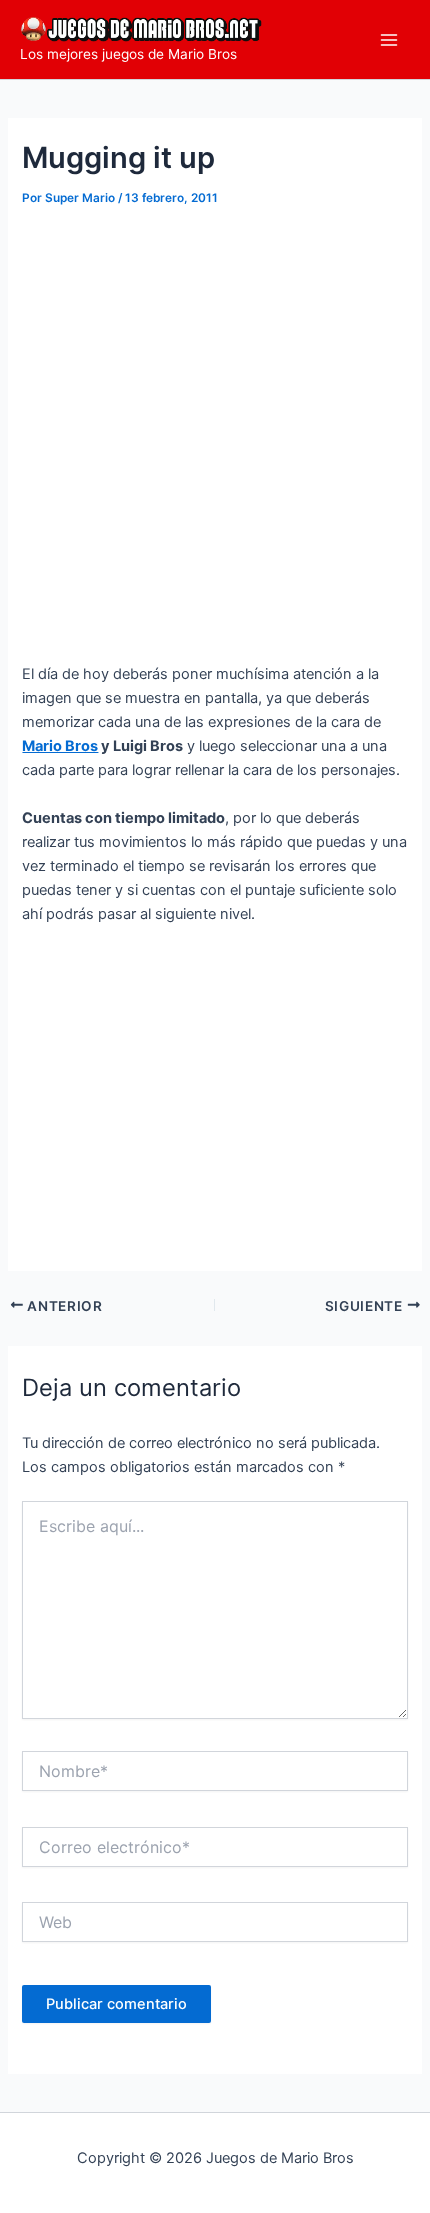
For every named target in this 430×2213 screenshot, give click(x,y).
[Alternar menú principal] (389, 40)
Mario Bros (60, 746)
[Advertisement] (215, 437)
